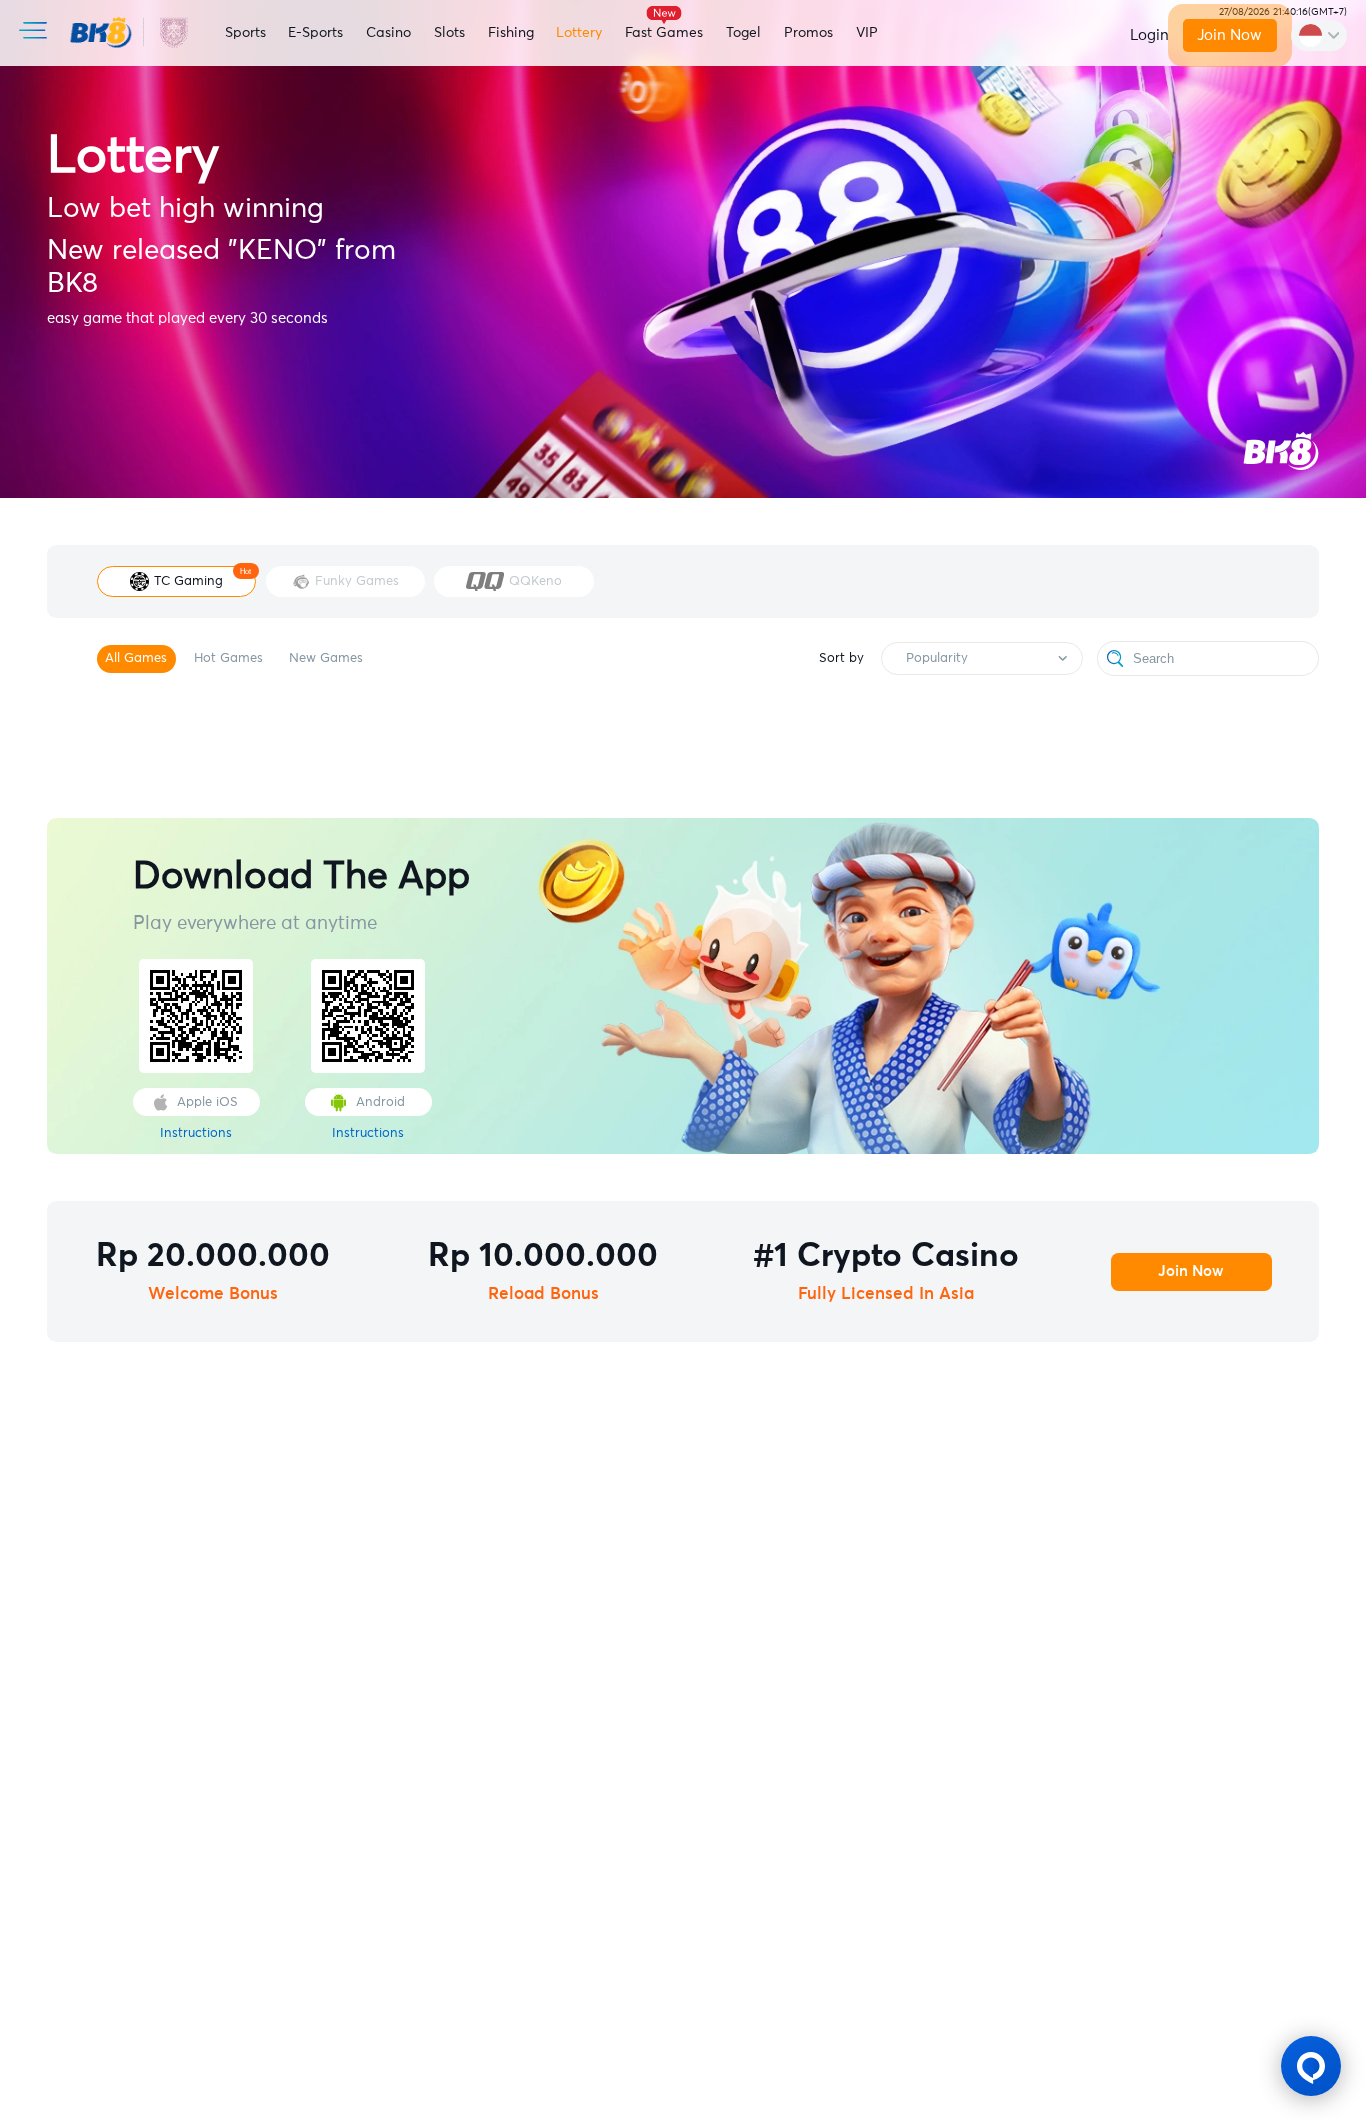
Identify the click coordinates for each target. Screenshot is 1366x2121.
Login (1149, 35)
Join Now (1230, 35)
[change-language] (1319, 35)
